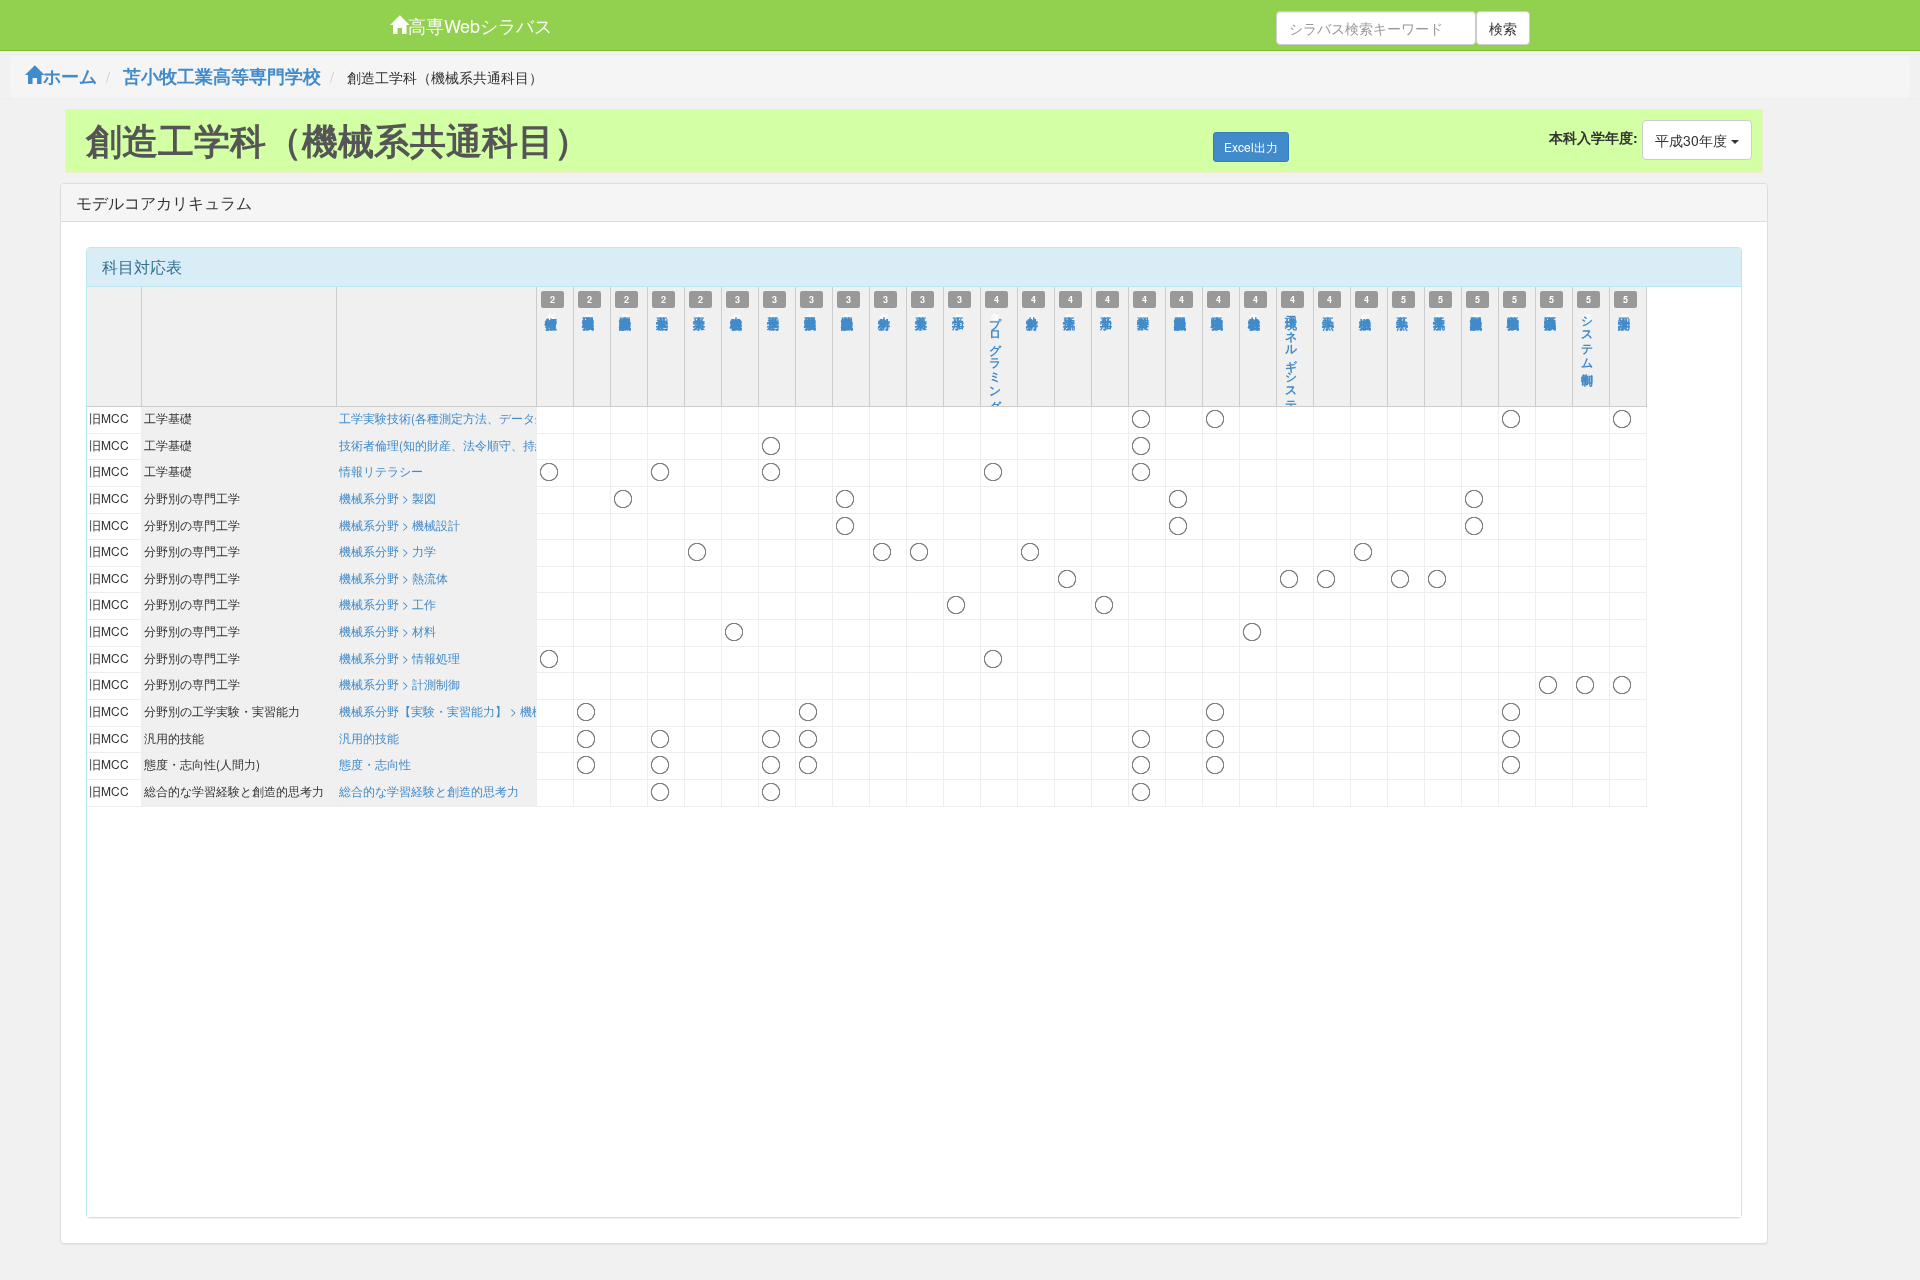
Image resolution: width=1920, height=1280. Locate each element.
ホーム (70, 76)
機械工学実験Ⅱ (1514, 314)
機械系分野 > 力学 (387, 550)
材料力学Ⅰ (885, 314)
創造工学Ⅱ (663, 314)
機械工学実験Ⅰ (1218, 314)
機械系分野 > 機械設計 (399, 524)
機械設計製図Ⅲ (1181, 314)
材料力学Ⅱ (1033, 314)
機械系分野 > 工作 (387, 603)
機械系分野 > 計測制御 (399, 683)
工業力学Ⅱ (922, 314)
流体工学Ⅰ (1070, 314)
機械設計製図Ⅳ (1477, 314)
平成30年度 (1693, 140)
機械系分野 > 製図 (387, 497)
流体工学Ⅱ (1440, 314)
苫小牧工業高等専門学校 (222, 76)
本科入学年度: (1593, 137)
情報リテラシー (381, 470)
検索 (1503, 28)
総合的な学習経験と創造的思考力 (429, 790)
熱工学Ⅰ (1329, 314)
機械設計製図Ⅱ (848, 314)
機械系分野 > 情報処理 (399, 657)
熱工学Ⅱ (1403, 314)
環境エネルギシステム (1292, 364)
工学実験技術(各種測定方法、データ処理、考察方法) (481, 417)
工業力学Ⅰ (700, 314)
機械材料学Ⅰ (737, 314)
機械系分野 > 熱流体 (393, 577)
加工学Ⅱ (1107, 314)
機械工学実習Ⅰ (589, 314)
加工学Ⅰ (959, 314)
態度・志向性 (375, 763)
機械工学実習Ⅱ (811, 314)
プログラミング (996, 357)
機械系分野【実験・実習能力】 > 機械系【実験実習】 (483, 710)
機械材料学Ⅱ (1255, 314)
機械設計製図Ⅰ (626, 314)
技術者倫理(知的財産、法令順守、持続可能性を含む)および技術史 (517, 444)
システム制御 (1588, 336)
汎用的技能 (369, 737)
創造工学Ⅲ (774, 314)
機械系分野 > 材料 (387, 630)
